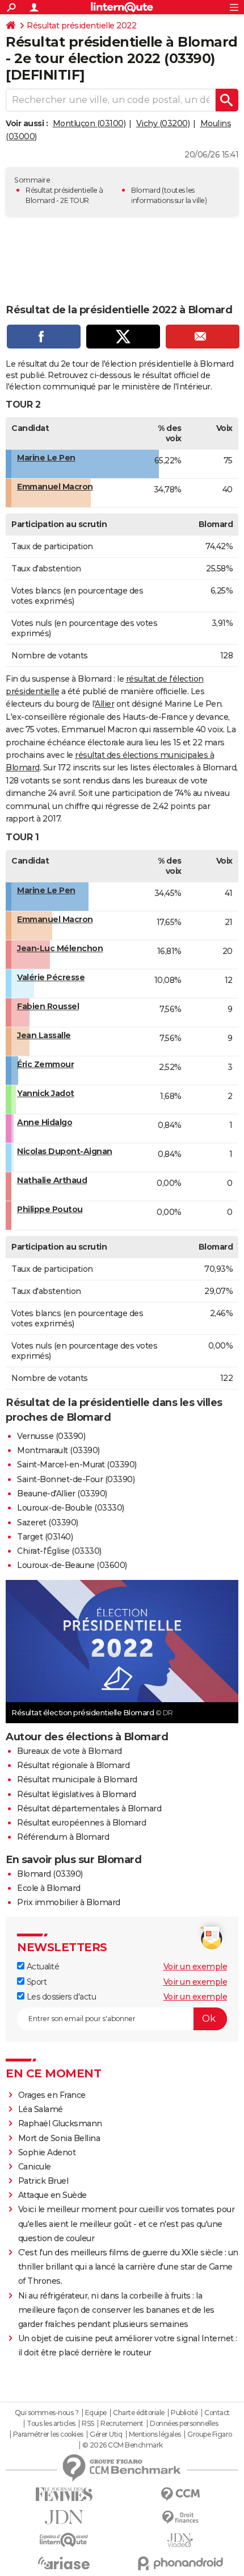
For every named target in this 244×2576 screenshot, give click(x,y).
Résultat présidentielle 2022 (81, 26)
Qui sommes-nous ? (47, 2413)
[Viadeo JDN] (180, 2540)
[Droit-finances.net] (180, 2518)
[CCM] (180, 2494)
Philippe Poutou (50, 1209)
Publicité (184, 2413)
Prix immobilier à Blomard (69, 1902)
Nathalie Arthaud (52, 1180)
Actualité (42, 1967)
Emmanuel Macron (55, 487)
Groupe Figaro (210, 2434)
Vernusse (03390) (51, 1436)
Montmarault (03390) (58, 1450)
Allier (104, 704)
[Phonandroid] (180, 2563)
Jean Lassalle (44, 1035)
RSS (88, 2424)
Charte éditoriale (139, 2413)
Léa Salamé (41, 2109)
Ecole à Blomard (49, 1888)
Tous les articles (51, 2424)
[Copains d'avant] (64, 2540)
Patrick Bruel (43, 2181)
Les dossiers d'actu (60, 1997)
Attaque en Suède (52, 2195)
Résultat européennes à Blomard (81, 1823)
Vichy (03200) (163, 123)
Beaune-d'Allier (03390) (62, 1494)
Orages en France (52, 2095)
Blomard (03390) (50, 1874)
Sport (35, 1982)
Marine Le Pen (46, 458)
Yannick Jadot (46, 1093)
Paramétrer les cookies (48, 2434)
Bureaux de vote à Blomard (70, 1751)
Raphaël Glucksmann (60, 2123)
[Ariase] (64, 2563)
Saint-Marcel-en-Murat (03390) (77, 1465)
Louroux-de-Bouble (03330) (71, 1508)
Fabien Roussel (48, 1006)
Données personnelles (184, 2424)
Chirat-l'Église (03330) (59, 1551)
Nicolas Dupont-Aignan (65, 1151)
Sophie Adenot (47, 2152)
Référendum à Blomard (63, 1837)
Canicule (35, 2167)
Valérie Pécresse (51, 977)
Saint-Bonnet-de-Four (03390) (76, 1479)
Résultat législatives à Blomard (77, 1794)
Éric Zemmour (45, 1064)
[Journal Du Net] (64, 2517)
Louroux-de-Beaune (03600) (72, 1565)
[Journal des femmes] (64, 2494)
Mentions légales (155, 2434)
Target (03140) (45, 1537)
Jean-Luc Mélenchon (60, 948)
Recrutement (122, 2424)
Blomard (146, 190)
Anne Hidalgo (45, 1122)
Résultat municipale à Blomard (77, 1779)
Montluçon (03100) (89, 123)
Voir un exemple (195, 1967)
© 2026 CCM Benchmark (123, 2445)
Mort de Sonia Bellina (59, 2138)
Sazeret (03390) (48, 1523)
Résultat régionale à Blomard (73, 1765)
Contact (217, 2413)
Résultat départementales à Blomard (89, 1808)
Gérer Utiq (106, 2434)
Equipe (96, 2413)
